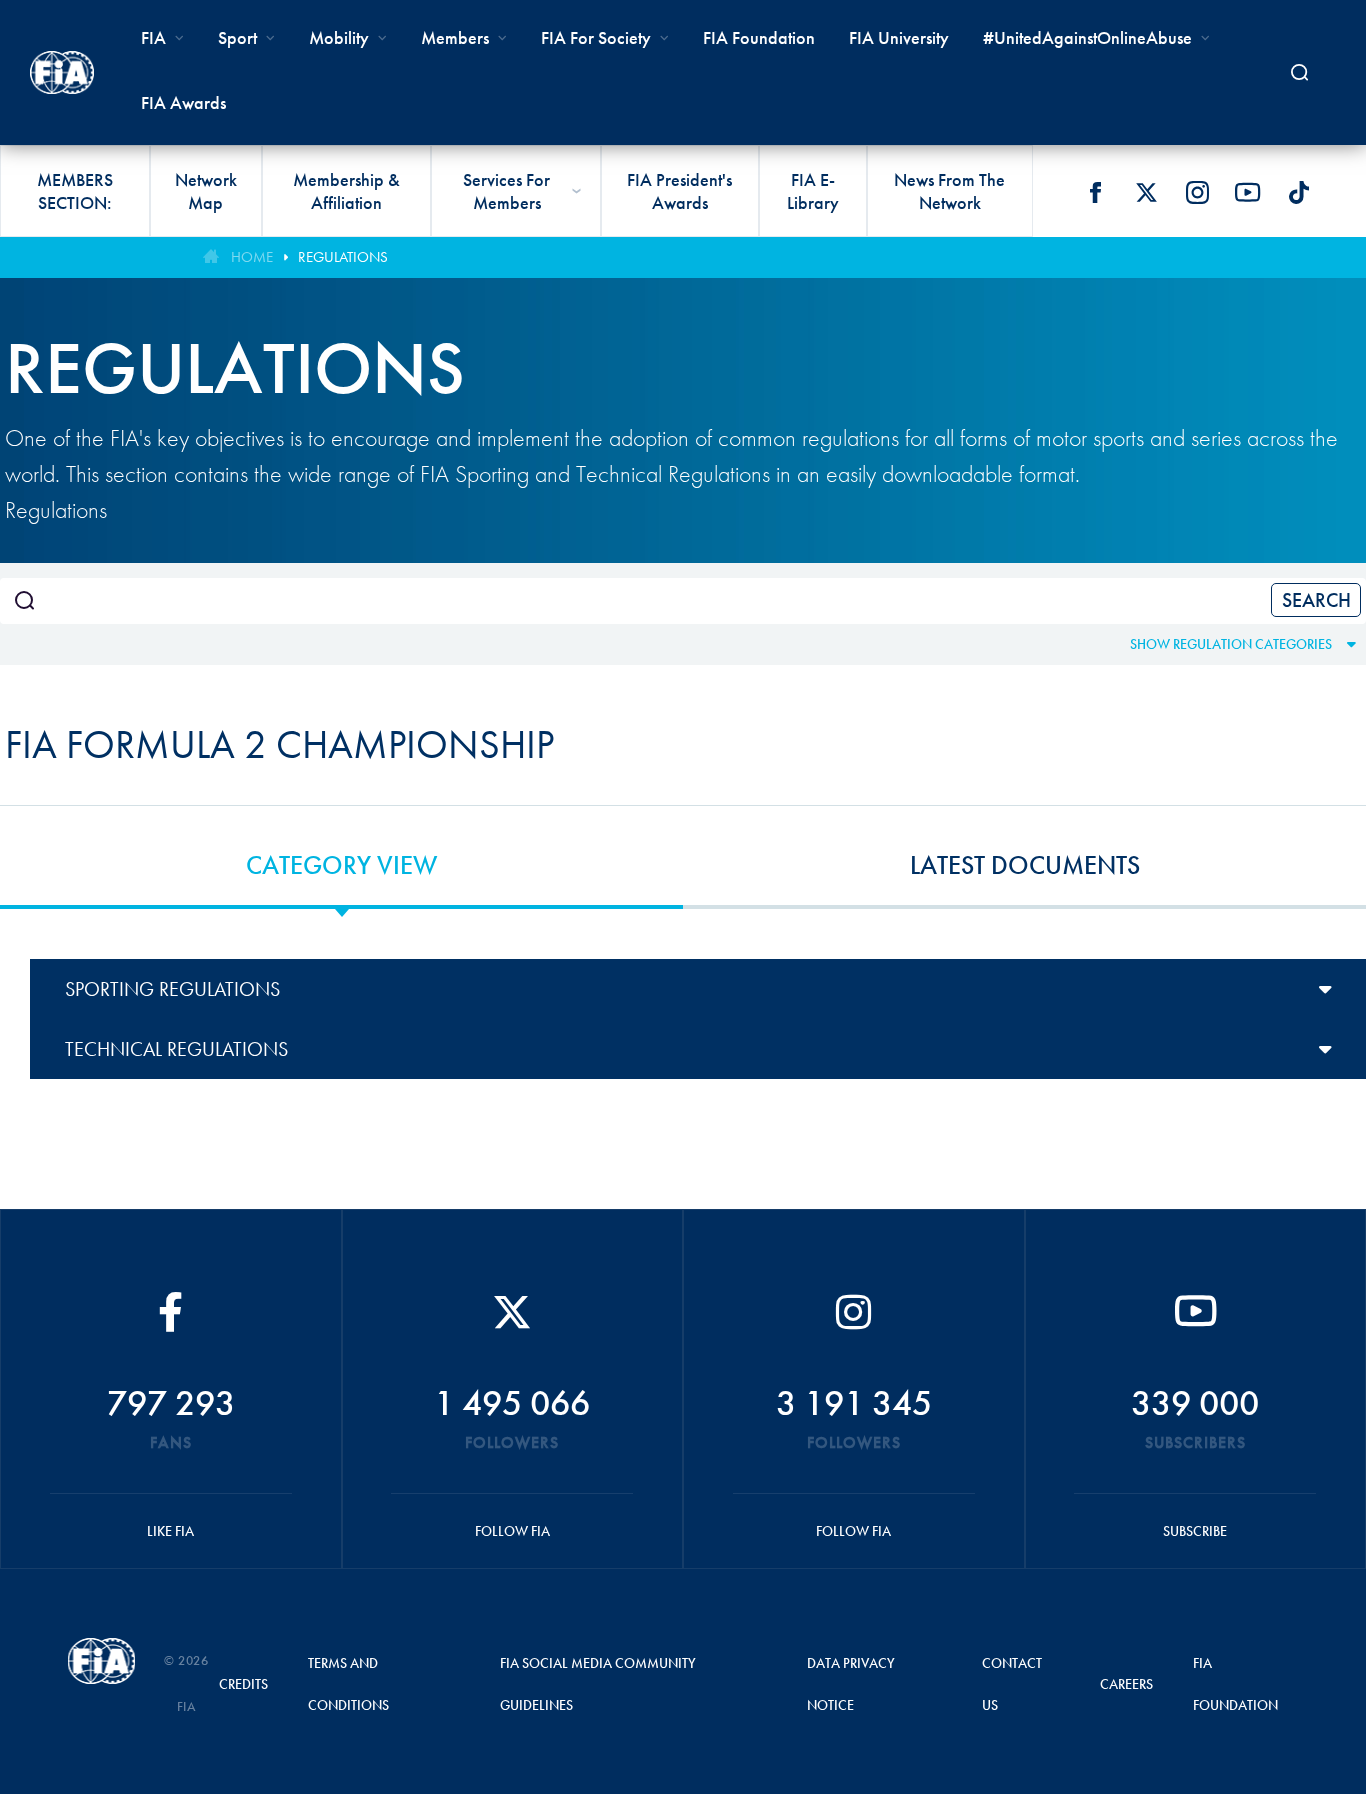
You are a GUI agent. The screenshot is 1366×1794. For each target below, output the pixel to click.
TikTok (1299, 192)
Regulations (343, 257)
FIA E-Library (813, 191)
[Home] (62, 72)
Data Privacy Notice (851, 1684)
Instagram (1197, 192)
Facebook (1095, 192)
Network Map (206, 191)
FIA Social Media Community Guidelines (598, 1684)
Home (252, 257)
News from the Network (949, 191)
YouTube (1248, 192)
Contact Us (1012, 1684)
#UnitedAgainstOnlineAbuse (1087, 37)
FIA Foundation (759, 37)
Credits (243, 1684)
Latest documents (1025, 865)
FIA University (899, 37)
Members (455, 37)
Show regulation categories (1231, 644)
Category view (341, 865)
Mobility (339, 37)
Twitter (1146, 192)
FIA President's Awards (679, 191)
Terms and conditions (348, 1684)
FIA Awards (183, 102)
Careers (1126, 1684)
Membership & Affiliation (346, 191)
